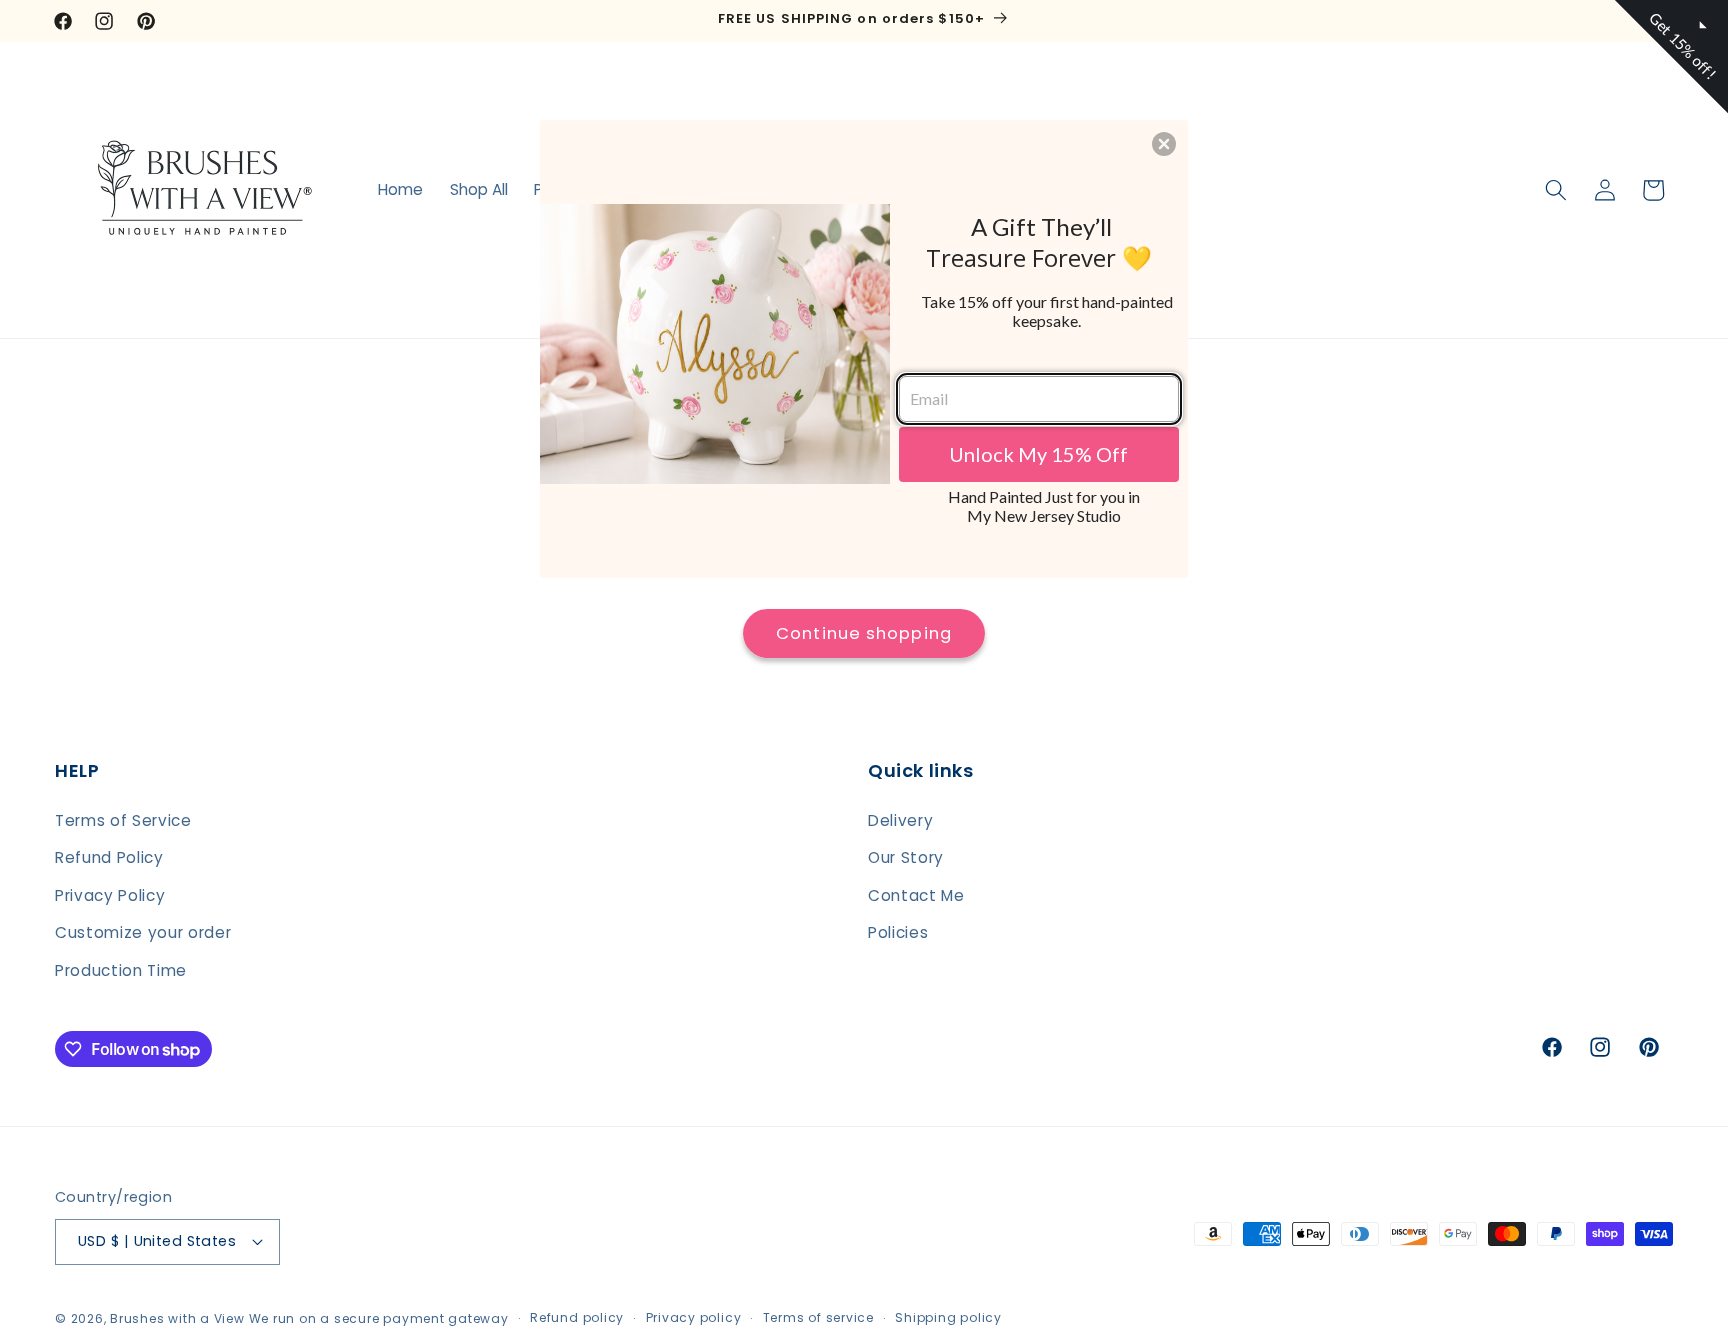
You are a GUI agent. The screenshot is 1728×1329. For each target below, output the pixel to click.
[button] (1164, 144)
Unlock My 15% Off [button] (1038, 454)
